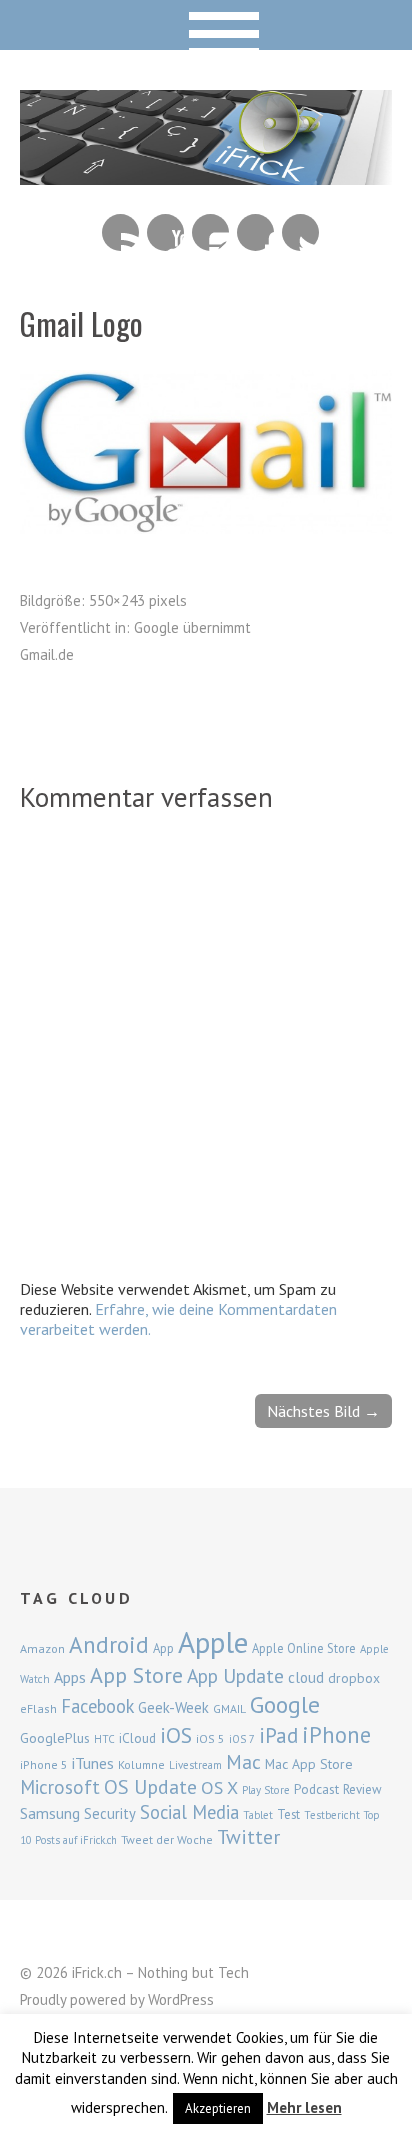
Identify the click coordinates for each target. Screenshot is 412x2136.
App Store (136, 1675)
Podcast (316, 1789)
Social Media (189, 1812)
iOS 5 (210, 1738)
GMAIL (229, 1708)
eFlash (38, 1708)
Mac (243, 1761)
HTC (104, 1739)
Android (109, 1644)
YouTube (165, 232)
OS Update (150, 1787)
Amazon (42, 1648)
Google (285, 1704)
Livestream (195, 1765)
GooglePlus (55, 1738)
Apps (70, 1677)
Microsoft (60, 1787)
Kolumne (141, 1764)
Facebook (255, 232)
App (163, 1648)
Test (288, 1814)
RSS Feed (120, 232)
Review (362, 1789)
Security (110, 1813)
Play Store (266, 1790)
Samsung (50, 1813)
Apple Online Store (304, 1648)
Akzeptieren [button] (218, 2108)
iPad (278, 1735)
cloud (306, 1677)
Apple (213, 1642)
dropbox (354, 1678)
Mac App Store (309, 1764)
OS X (219, 1787)
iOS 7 (242, 1739)
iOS (176, 1735)
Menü (206, 25)
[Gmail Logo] (206, 528)
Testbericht (332, 1815)
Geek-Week (173, 1707)
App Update (235, 1675)
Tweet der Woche (167, 1839)
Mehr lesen (304, 2107)
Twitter (300, 232)
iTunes (93, 1763)
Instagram (210, 232)
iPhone (336, 1734)
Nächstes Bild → (323, 1411)
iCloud (137, 1738)
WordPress (181, 1999)
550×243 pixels (138, 600)
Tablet (258, 1815)
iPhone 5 (44, 1764)
